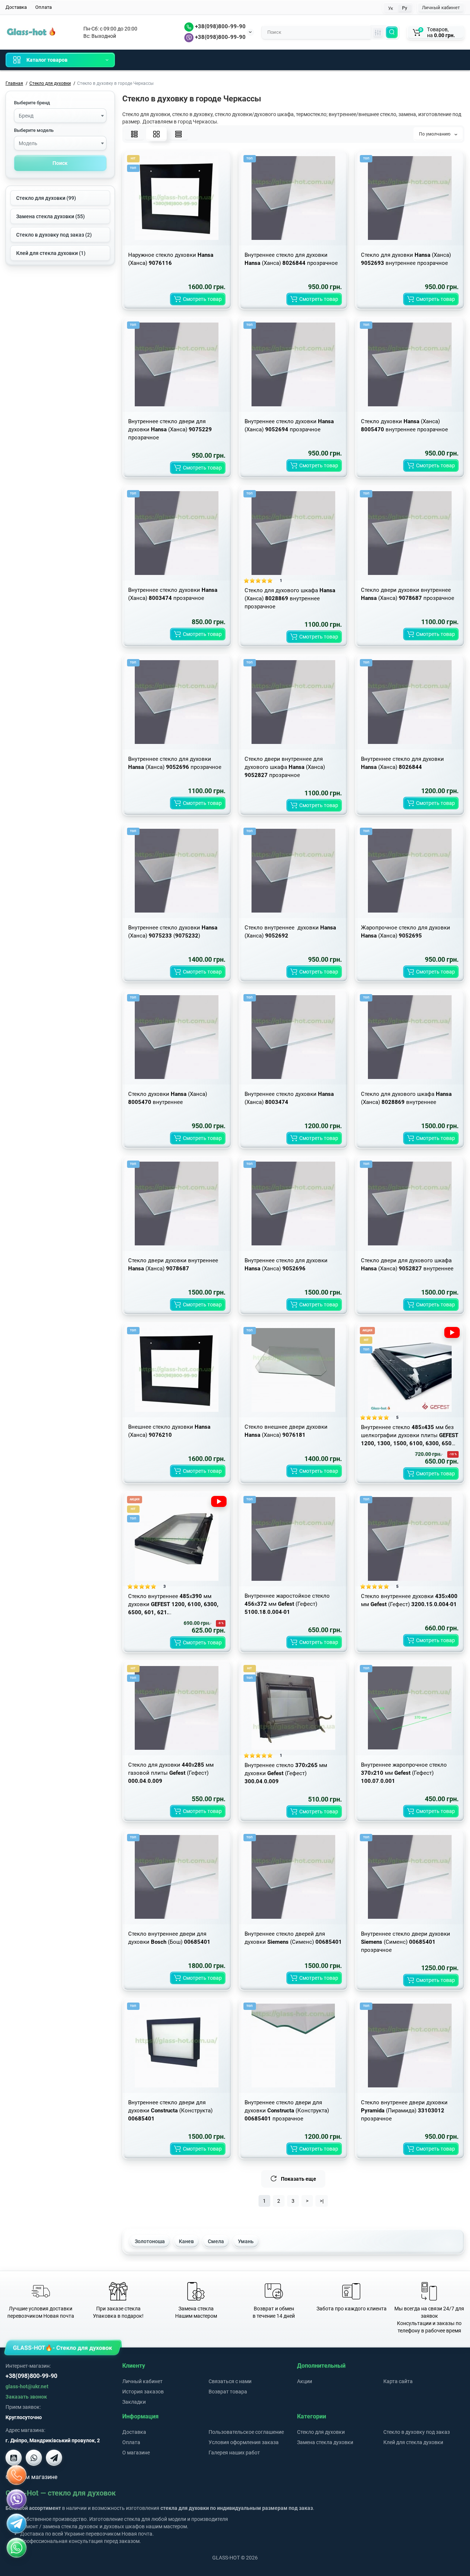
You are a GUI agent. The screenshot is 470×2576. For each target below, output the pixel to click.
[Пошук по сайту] (392, 32)
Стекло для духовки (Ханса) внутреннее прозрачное (406, 259)
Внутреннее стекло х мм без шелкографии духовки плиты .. (410, 1436)
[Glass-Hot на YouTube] (14, 2458)
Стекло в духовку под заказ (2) (54, 235)
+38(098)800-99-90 (220, 26)
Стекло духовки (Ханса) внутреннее (168, 1098)
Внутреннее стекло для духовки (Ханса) (402, 763)
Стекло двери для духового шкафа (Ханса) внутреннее (407, 1264)
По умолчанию (435, 134)
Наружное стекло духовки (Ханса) (171, 259)
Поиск (60, 163)
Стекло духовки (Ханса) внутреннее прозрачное (404, 425)
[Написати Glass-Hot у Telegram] (54, 2458)
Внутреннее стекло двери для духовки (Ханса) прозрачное (170, 429)
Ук (391, 8)
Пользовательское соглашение (246, 2432)
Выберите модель (34, 130)
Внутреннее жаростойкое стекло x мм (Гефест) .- (287, 1604)
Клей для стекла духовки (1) (51, 253)
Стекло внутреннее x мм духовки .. (173, 1604)
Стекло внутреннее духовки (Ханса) (290, 932)
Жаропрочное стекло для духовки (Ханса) (406, 932)
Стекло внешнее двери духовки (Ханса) (286, 1431)
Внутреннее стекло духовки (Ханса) (289, 1098)
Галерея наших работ (234, 2453)
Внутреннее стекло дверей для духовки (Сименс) (293, 1938)
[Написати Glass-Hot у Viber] (34, 2458)
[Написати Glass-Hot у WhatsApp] (17, 2548)
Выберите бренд (32, 103)
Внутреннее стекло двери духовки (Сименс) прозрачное (406, 1942)
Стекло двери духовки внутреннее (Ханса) (173, 1264)
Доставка (16, 7)
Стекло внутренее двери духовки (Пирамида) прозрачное (404, 2111)
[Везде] (378, 32)
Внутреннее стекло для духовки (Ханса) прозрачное (291, 259)
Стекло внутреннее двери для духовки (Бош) (169, 1938)
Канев (186, 2241)
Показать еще (299, 2179)
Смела (216, 2241)
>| (322, 2201)
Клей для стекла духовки (413, 2442)
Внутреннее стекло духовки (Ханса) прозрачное (289, 425)
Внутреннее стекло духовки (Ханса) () (173, 932)
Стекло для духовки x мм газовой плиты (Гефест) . (171, 1773)
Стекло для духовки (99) (46, 198)
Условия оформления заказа (244, 2442)
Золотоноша (150, 2241)
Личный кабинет (441, 8)
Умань (246, 2241)
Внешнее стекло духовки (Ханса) (169, 1431)
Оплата (44, 7)
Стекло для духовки (321, 2432)
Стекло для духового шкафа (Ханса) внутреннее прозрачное (290, 598)
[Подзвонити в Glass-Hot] (17, 2475)
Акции (305, 2381)
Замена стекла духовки (325, 2442)
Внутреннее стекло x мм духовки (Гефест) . (286, 1773)
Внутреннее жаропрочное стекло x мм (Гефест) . (404, 1773)
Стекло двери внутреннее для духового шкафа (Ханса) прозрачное (285, 767)
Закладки (134, 2402)
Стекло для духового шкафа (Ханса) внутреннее (406, 1098)
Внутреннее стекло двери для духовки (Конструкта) (170, 2111)
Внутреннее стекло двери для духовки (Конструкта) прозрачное (287, 2111)
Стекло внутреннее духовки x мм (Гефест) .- (409, 1600)
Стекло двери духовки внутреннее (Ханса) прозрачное (408, 594)
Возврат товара (228, 2392)
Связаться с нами (230, 2381)
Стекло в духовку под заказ (417, 2432)
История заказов (143, 2392)
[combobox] (60, 116)
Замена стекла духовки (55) (50, 216)
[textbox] (60, 116)
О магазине (136, 2453)
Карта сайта (398, 2381)
